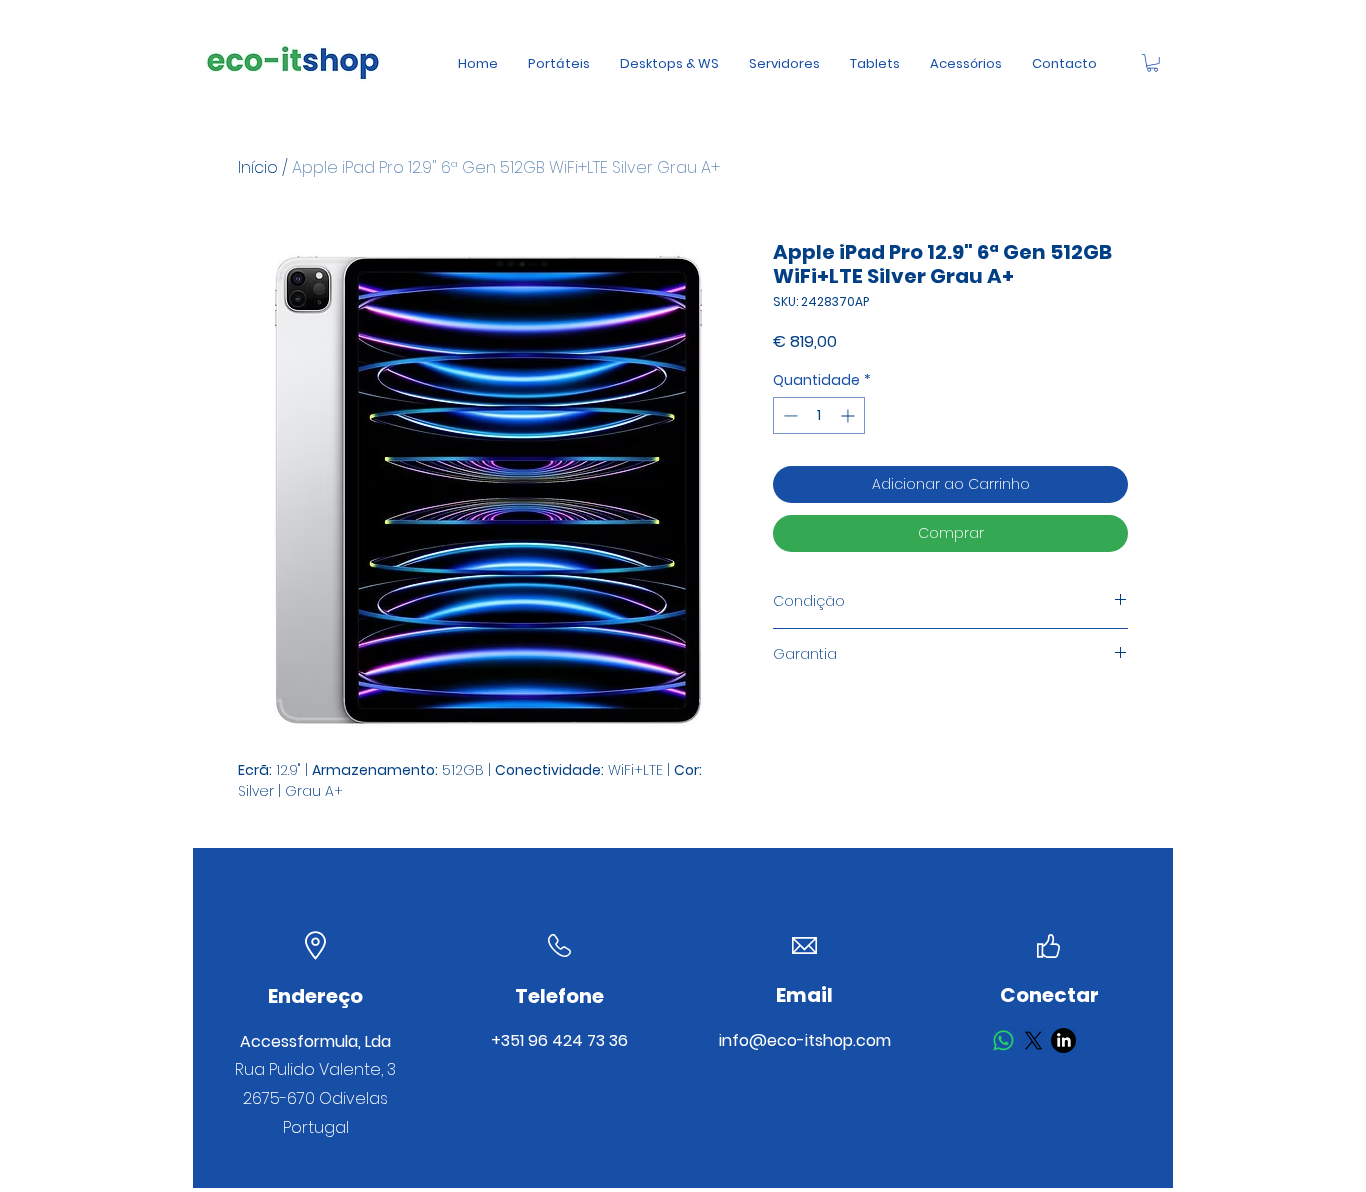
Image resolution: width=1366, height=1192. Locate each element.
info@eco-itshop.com (805, 1040)
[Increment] (849, 415)
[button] (1152, 63)
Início (258, 167)
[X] (1033, 1040)
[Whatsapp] (1003, 1040)
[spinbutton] (819, 415)
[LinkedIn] (1063, 1040)
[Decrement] (788, 415)
